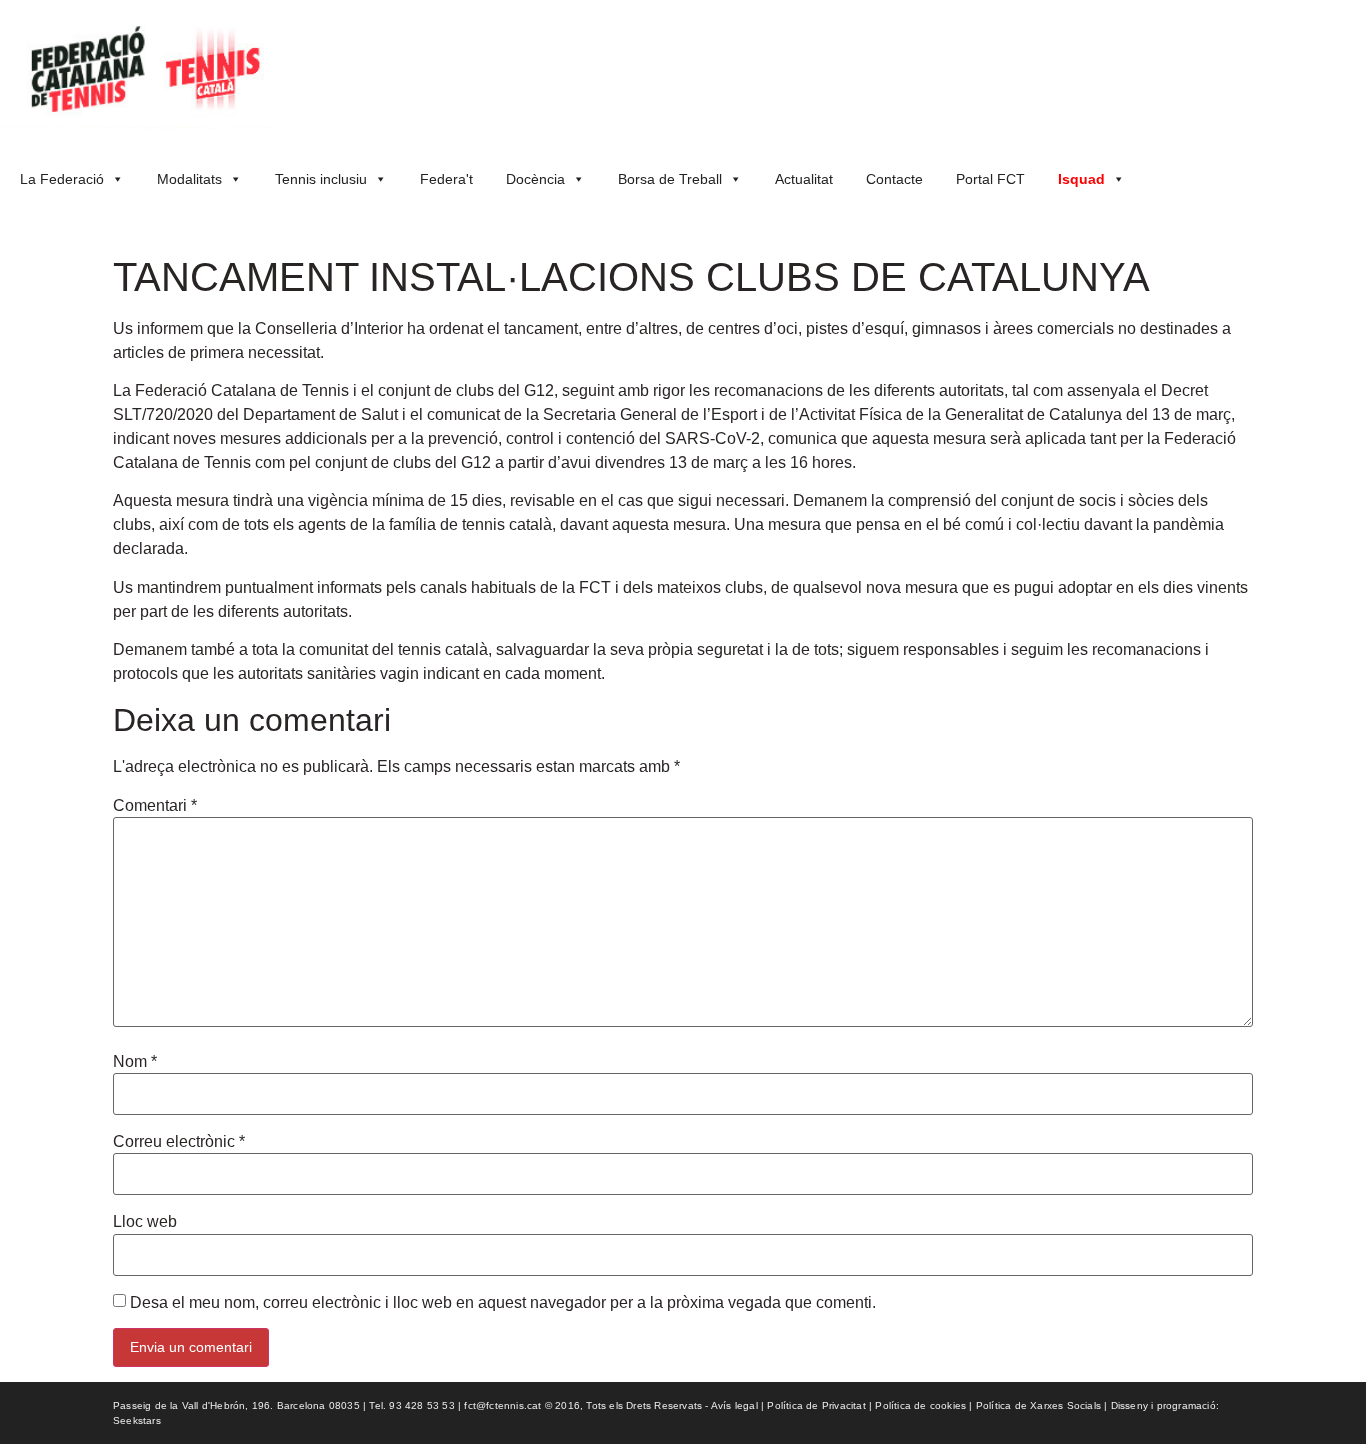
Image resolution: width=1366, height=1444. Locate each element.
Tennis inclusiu (321, 179)
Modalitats (189, 179)
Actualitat (804, 179)
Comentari (155, 806)
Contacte (894, 179)
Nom (135, 1062)
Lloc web (145, 1222)
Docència (535, 179)
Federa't (446, 179)
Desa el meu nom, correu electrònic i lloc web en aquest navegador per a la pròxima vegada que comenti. (503, 1303)
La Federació (62, 179)
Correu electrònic (179, 1142)
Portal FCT (990, 179)
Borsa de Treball (670, 179)
